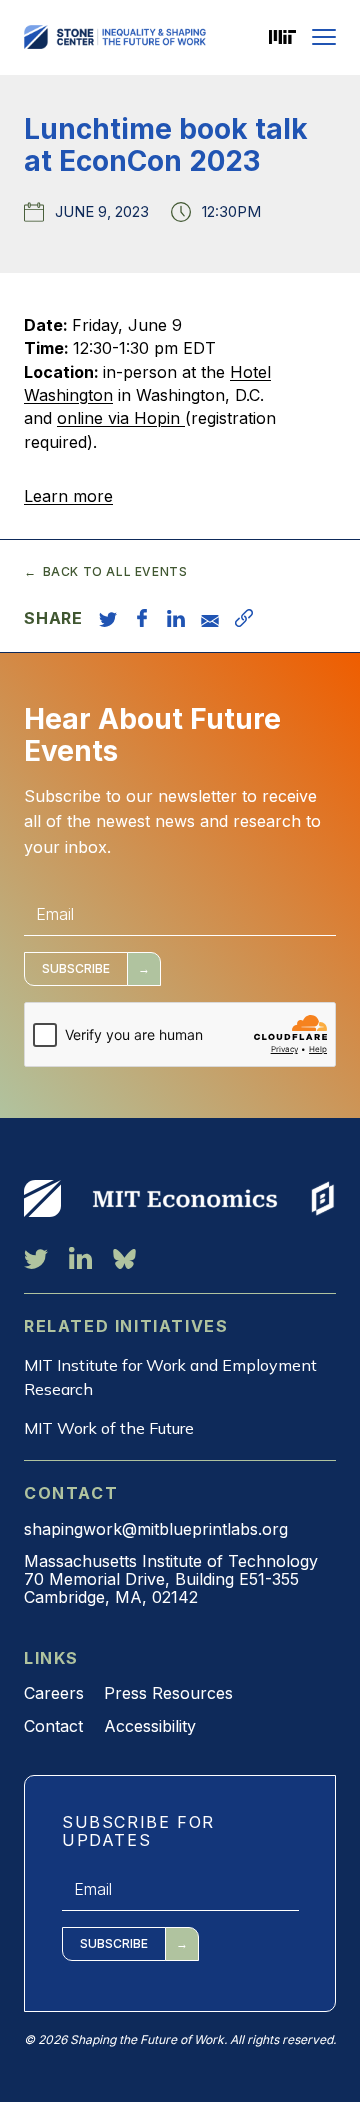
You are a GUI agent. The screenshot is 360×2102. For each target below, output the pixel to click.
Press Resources (168, 1693)
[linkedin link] (80, 1258)
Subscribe (76, 968)
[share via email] (210, 618)
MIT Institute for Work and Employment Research (170, 1377)
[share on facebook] (142, 618)
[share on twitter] (108, 618)
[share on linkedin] (176, 618)
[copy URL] (244, 618)
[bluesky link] (124, 1258)
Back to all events (115, 572)
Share (53, 618)
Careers (54, 1693)
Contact (53, 1726)
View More (42, 1198)
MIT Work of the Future (109, 1428)
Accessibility (150, 1726)
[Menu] (324, 37)
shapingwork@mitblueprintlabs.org (156, 1529)
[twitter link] (36, 1258)
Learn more (68, 496)
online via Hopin (121, 418)
